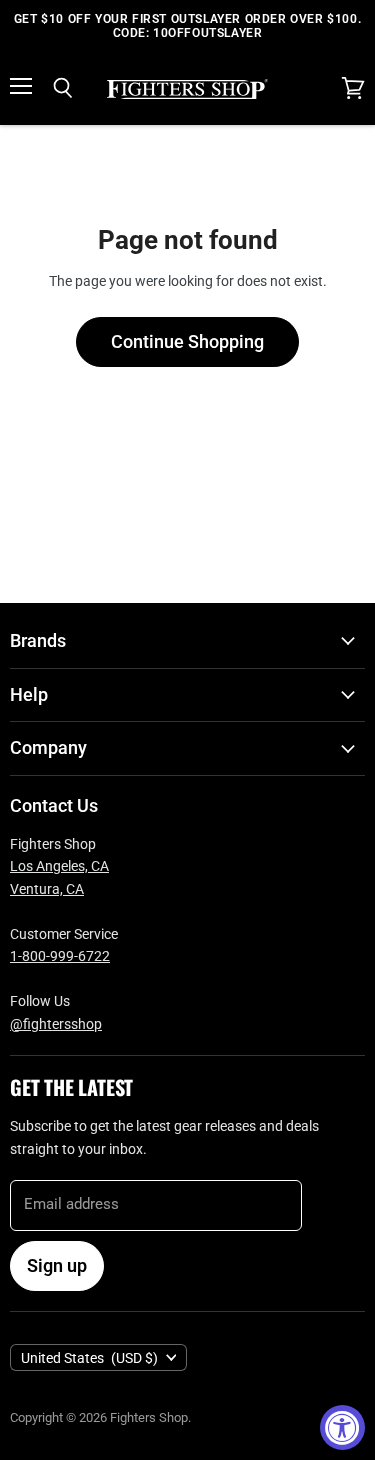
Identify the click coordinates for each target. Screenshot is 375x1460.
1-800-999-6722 (60, 956)
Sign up (57, 1266)
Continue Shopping (187, 342)
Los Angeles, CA (59, 866)
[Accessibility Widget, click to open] (342, 1427)
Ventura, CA (47, 889)
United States (89, 1358)
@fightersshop (56, 1024)
